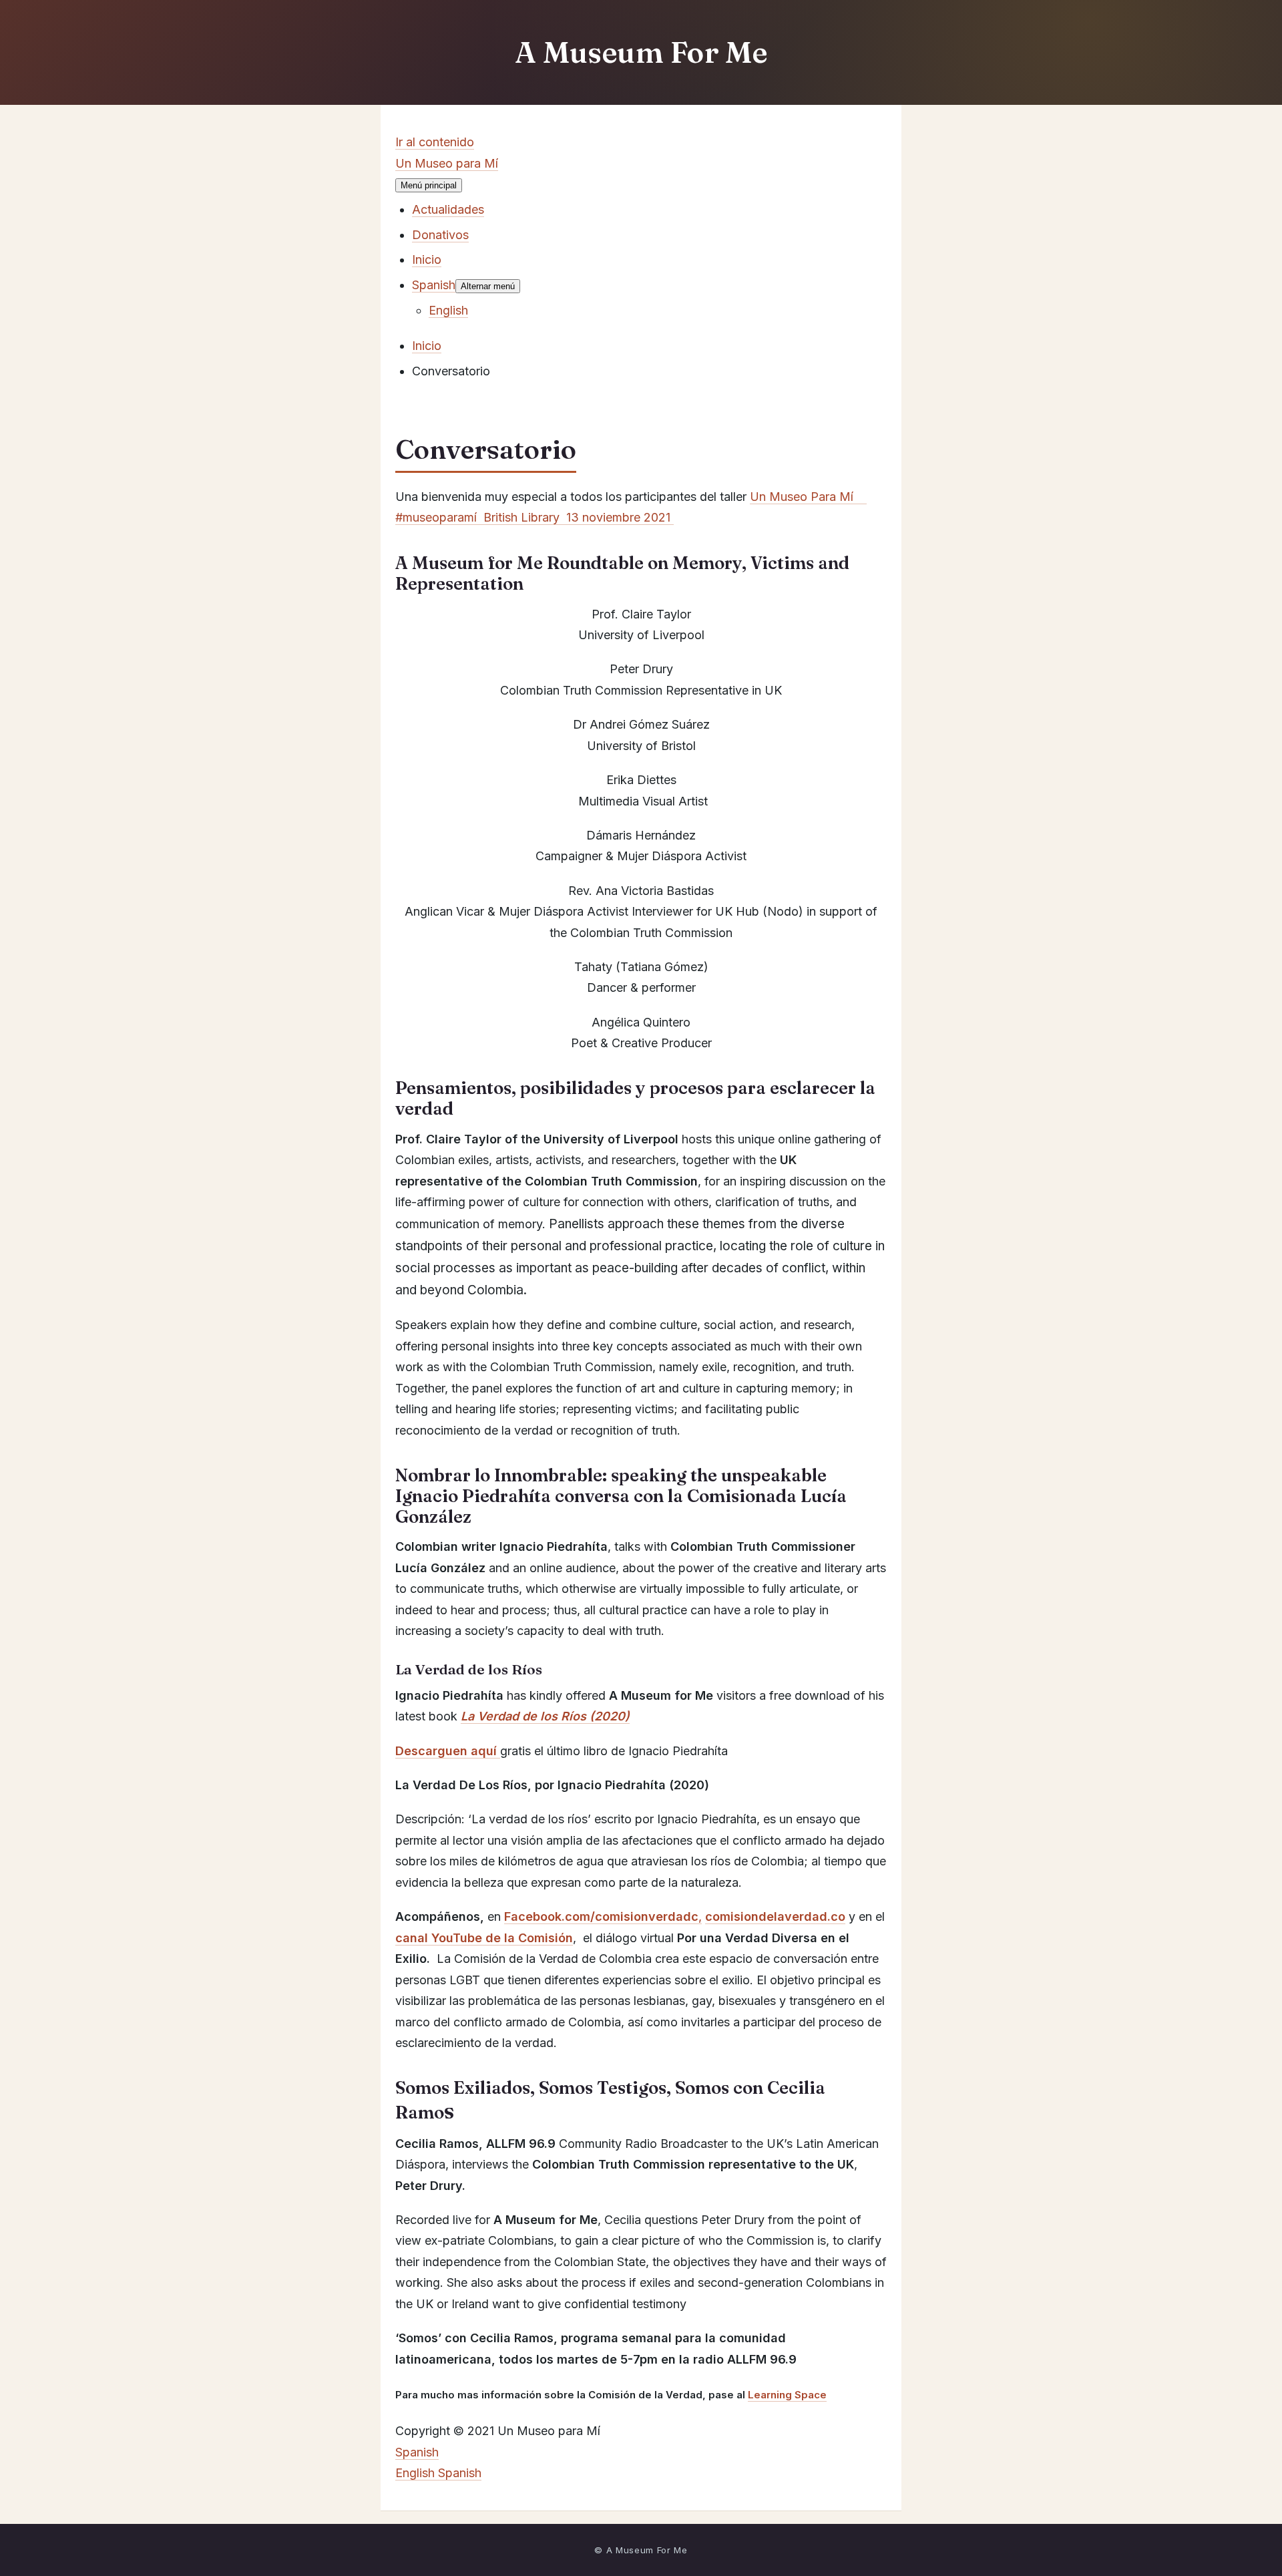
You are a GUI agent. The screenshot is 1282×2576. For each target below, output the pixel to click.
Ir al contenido (435, 142)
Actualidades (448, 209)
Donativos (440, 235)
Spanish (417, 2452)
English (417, 2473)
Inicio (427, 259)
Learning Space (787, 2395)
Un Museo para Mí (447, 163)
